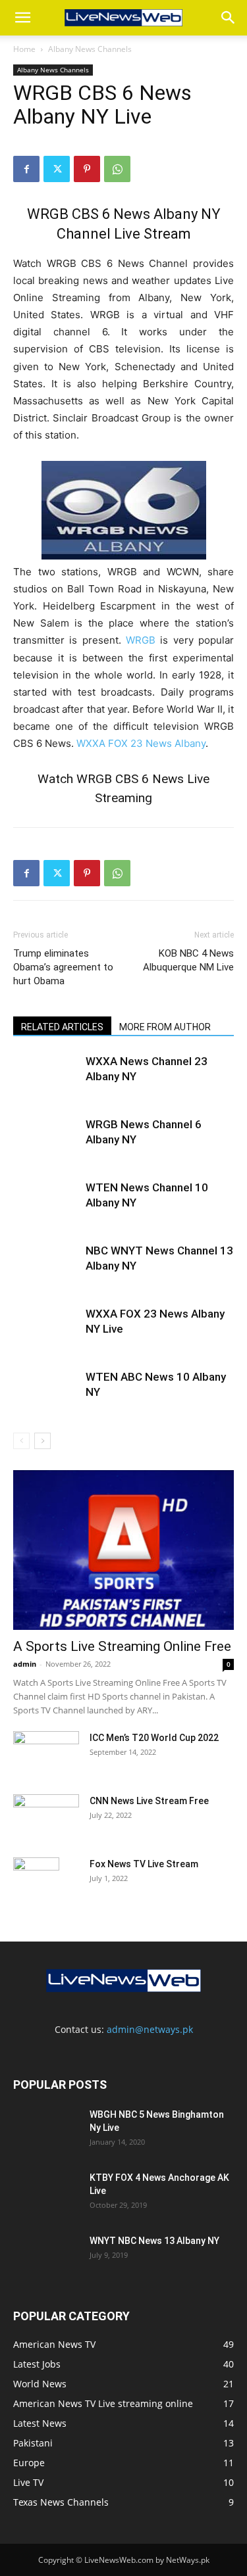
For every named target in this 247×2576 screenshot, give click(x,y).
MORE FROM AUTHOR (165, 1027)
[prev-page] (21, 1441)
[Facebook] (26, 169)
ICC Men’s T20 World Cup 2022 (154, 1738)
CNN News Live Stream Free (149, 1801)
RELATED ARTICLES (62, 1027)
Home (24, 49)
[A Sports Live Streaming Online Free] (123, 1550)
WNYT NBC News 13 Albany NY (154, 2241)
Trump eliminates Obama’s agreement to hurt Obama (63, 967)
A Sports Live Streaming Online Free (122, 1646)
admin (25, 1664)
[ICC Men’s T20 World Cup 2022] (46, 1754)
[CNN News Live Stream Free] (46, 1809)
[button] (22, 18)
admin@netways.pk (150, 2029)
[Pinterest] (87, 169)
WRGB (141, 640)
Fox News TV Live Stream (144, 1864)
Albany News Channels (90, 49)
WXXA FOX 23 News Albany (141, 743)
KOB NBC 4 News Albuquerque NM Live (188, 960)
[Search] (229, 18)
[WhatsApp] (117, 169)
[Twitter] (57, 169)
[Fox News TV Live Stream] (36, 1880)
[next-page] (42, 1441)
